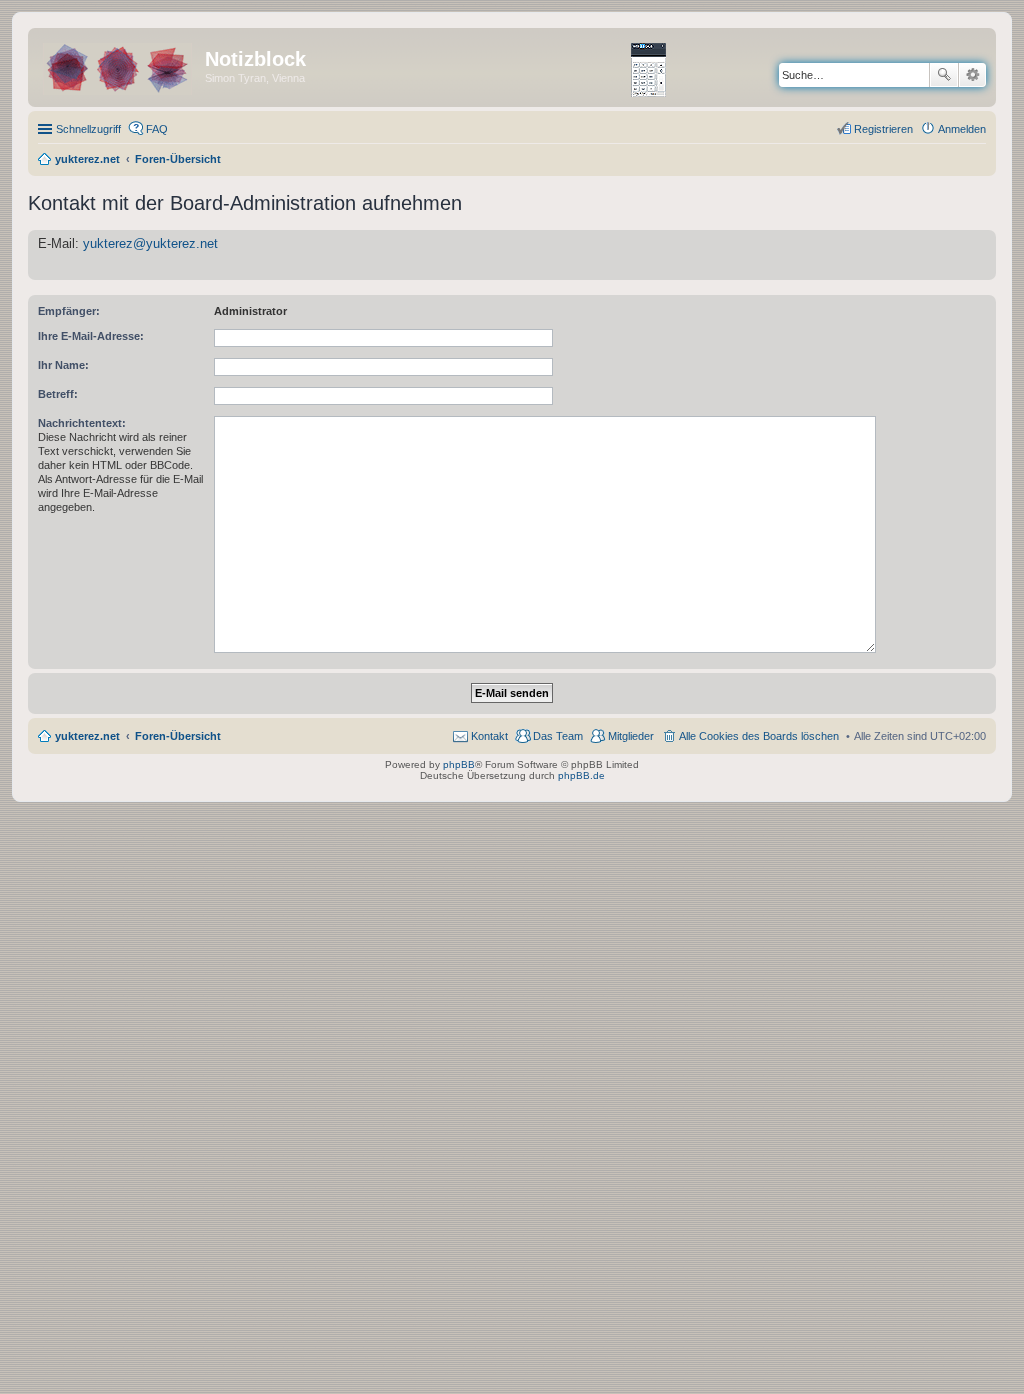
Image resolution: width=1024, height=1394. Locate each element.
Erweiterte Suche (972, 75)
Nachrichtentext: (82, 423)
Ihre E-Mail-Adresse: (91, 336)
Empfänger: (69, 311)
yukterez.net (87, 736)
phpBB (459, 764)
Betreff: (58, 394)
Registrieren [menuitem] (883, 129)
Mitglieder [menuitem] (631, 736)
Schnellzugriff (88, 129)
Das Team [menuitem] (558, 736)
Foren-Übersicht (178, 736)
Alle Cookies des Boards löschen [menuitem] (759, 736)
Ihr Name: (63, 365)
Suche (944, 75)
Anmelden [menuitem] (962, 129)
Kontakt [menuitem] (489, 736)
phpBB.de (581, 775)
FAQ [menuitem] (157, 129)
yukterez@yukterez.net (150, 243)
